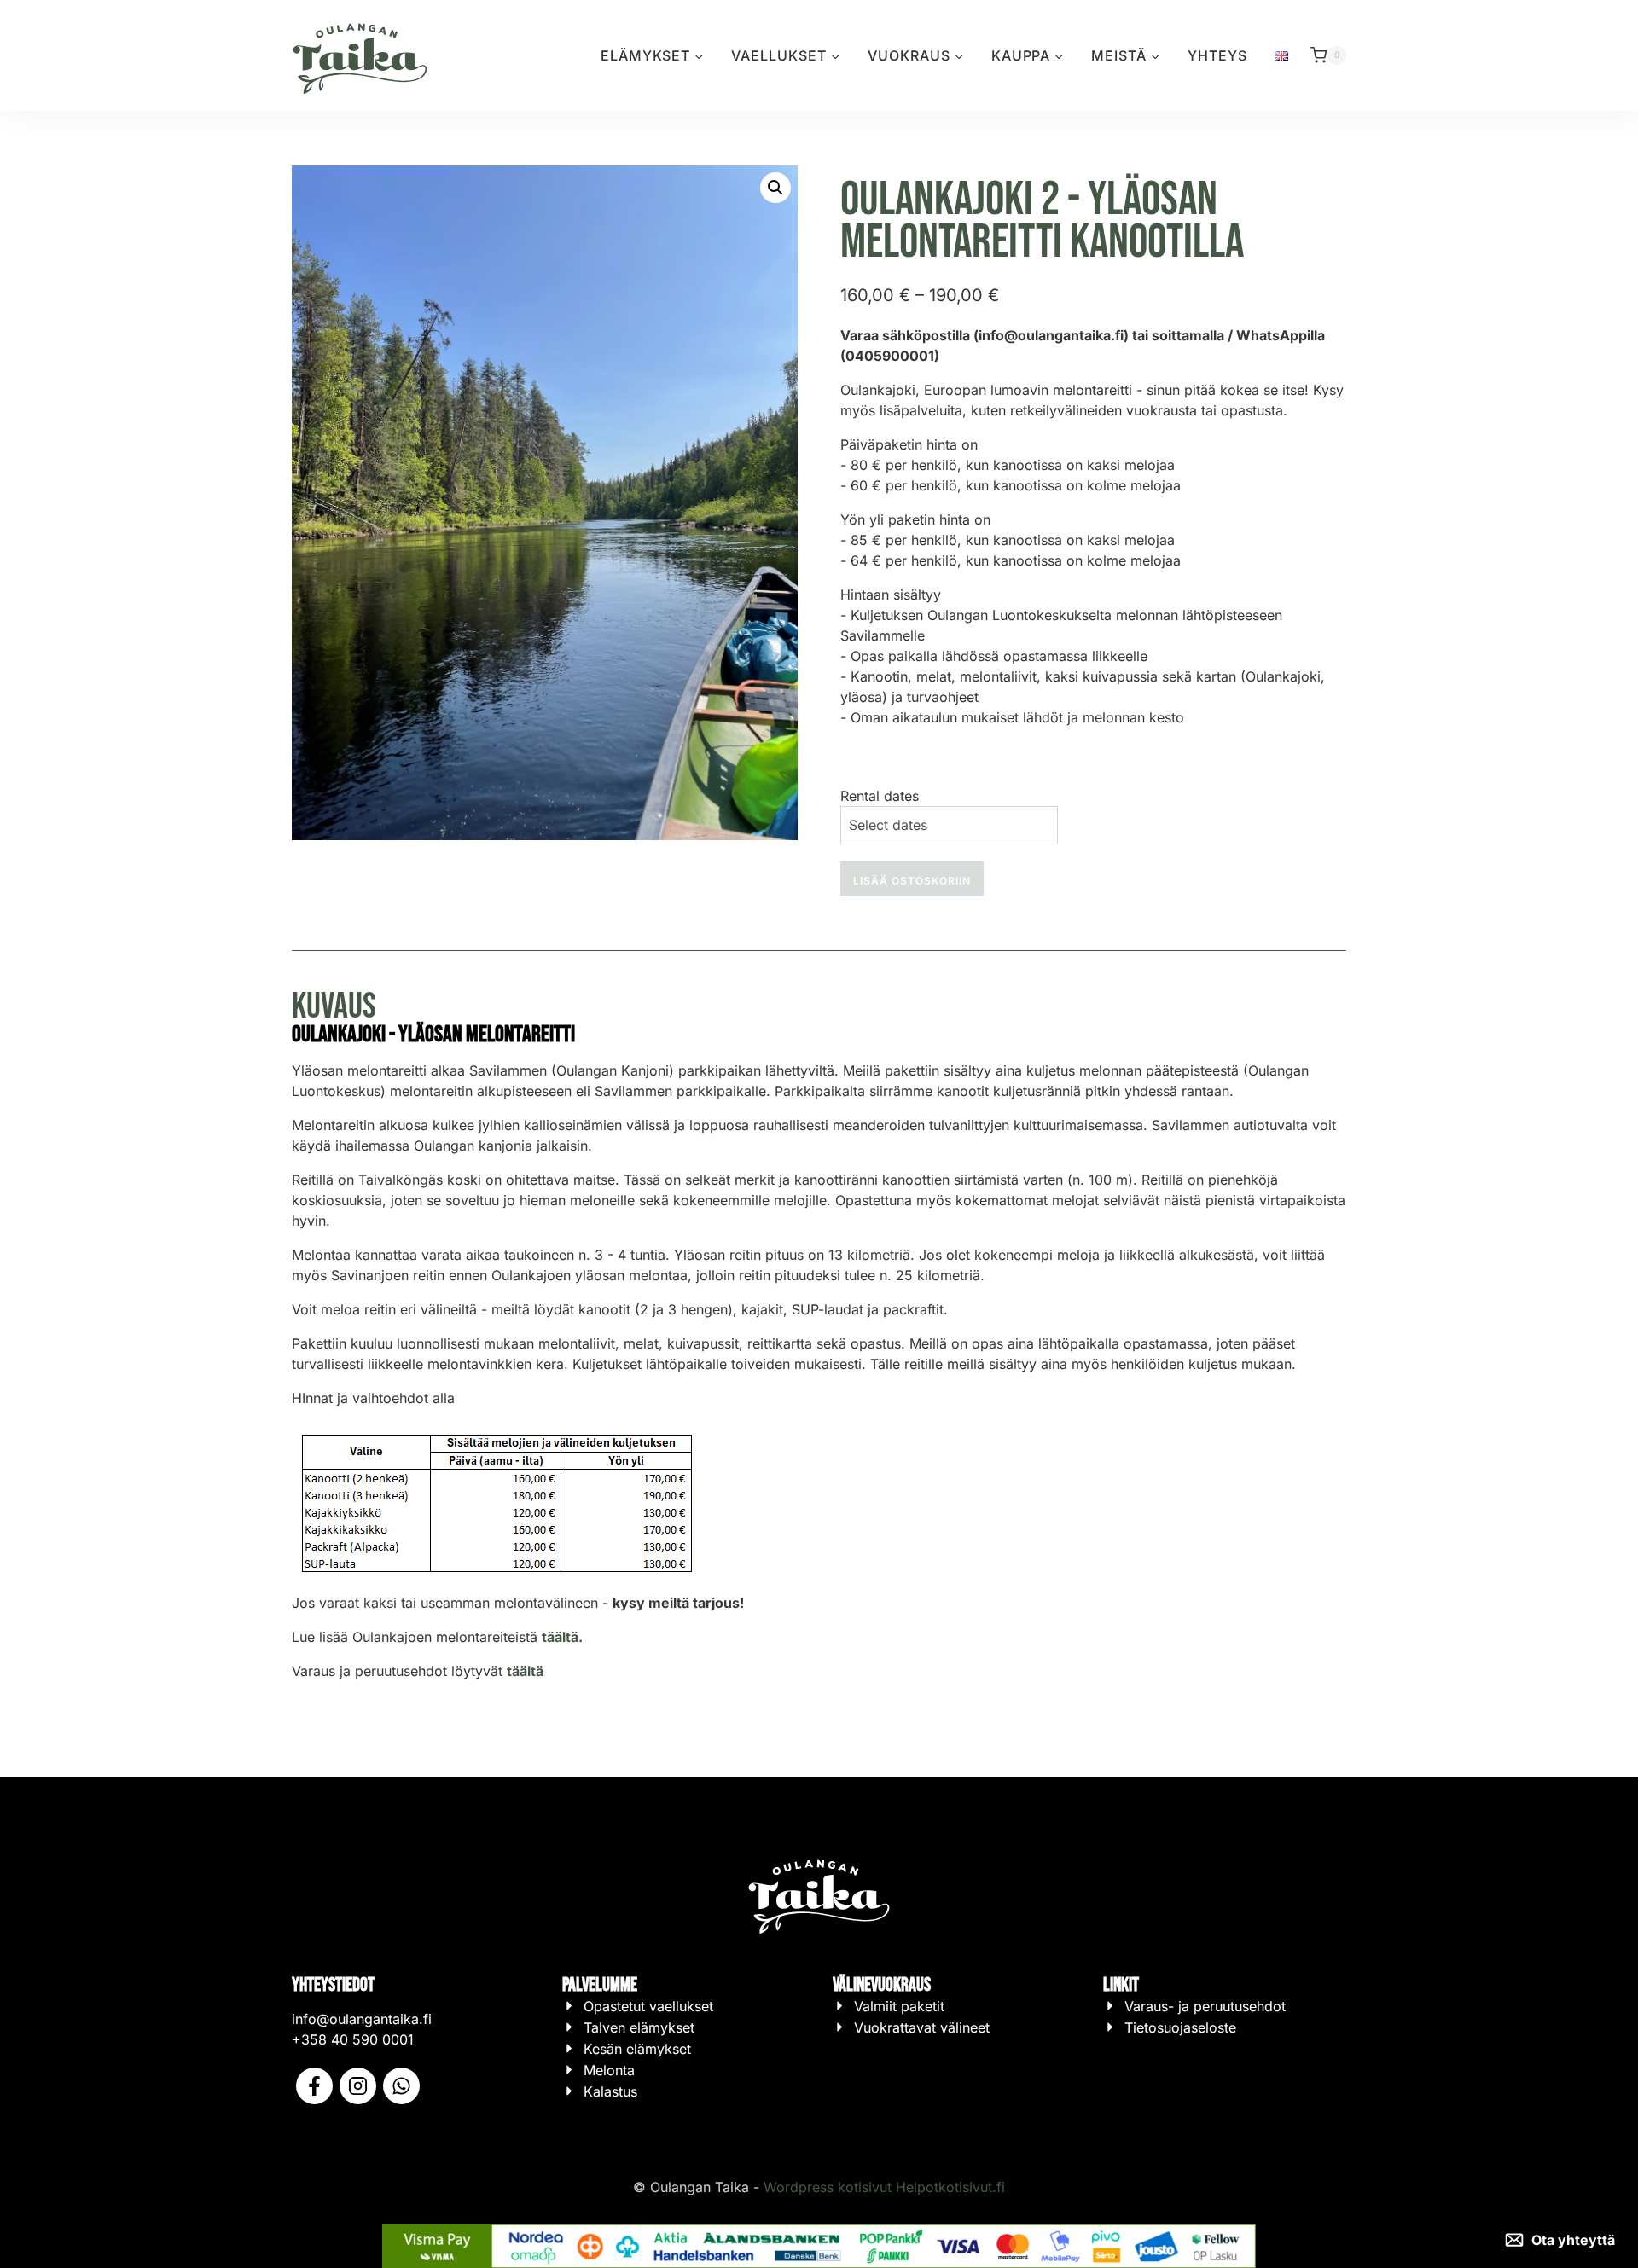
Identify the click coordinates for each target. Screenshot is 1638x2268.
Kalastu (607, 2091)
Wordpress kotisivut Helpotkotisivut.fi (884, 2187)
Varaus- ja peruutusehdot (1205, 2006)
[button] (775, 188)
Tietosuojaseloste (1180, 2027)
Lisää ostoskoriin (912, 881)
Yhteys (1217, 55)
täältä (525, 1671)
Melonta (609, 2070)
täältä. (562, 1637)
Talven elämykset (639, 2027)
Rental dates (880, 796)
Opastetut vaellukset (648, 2006)
